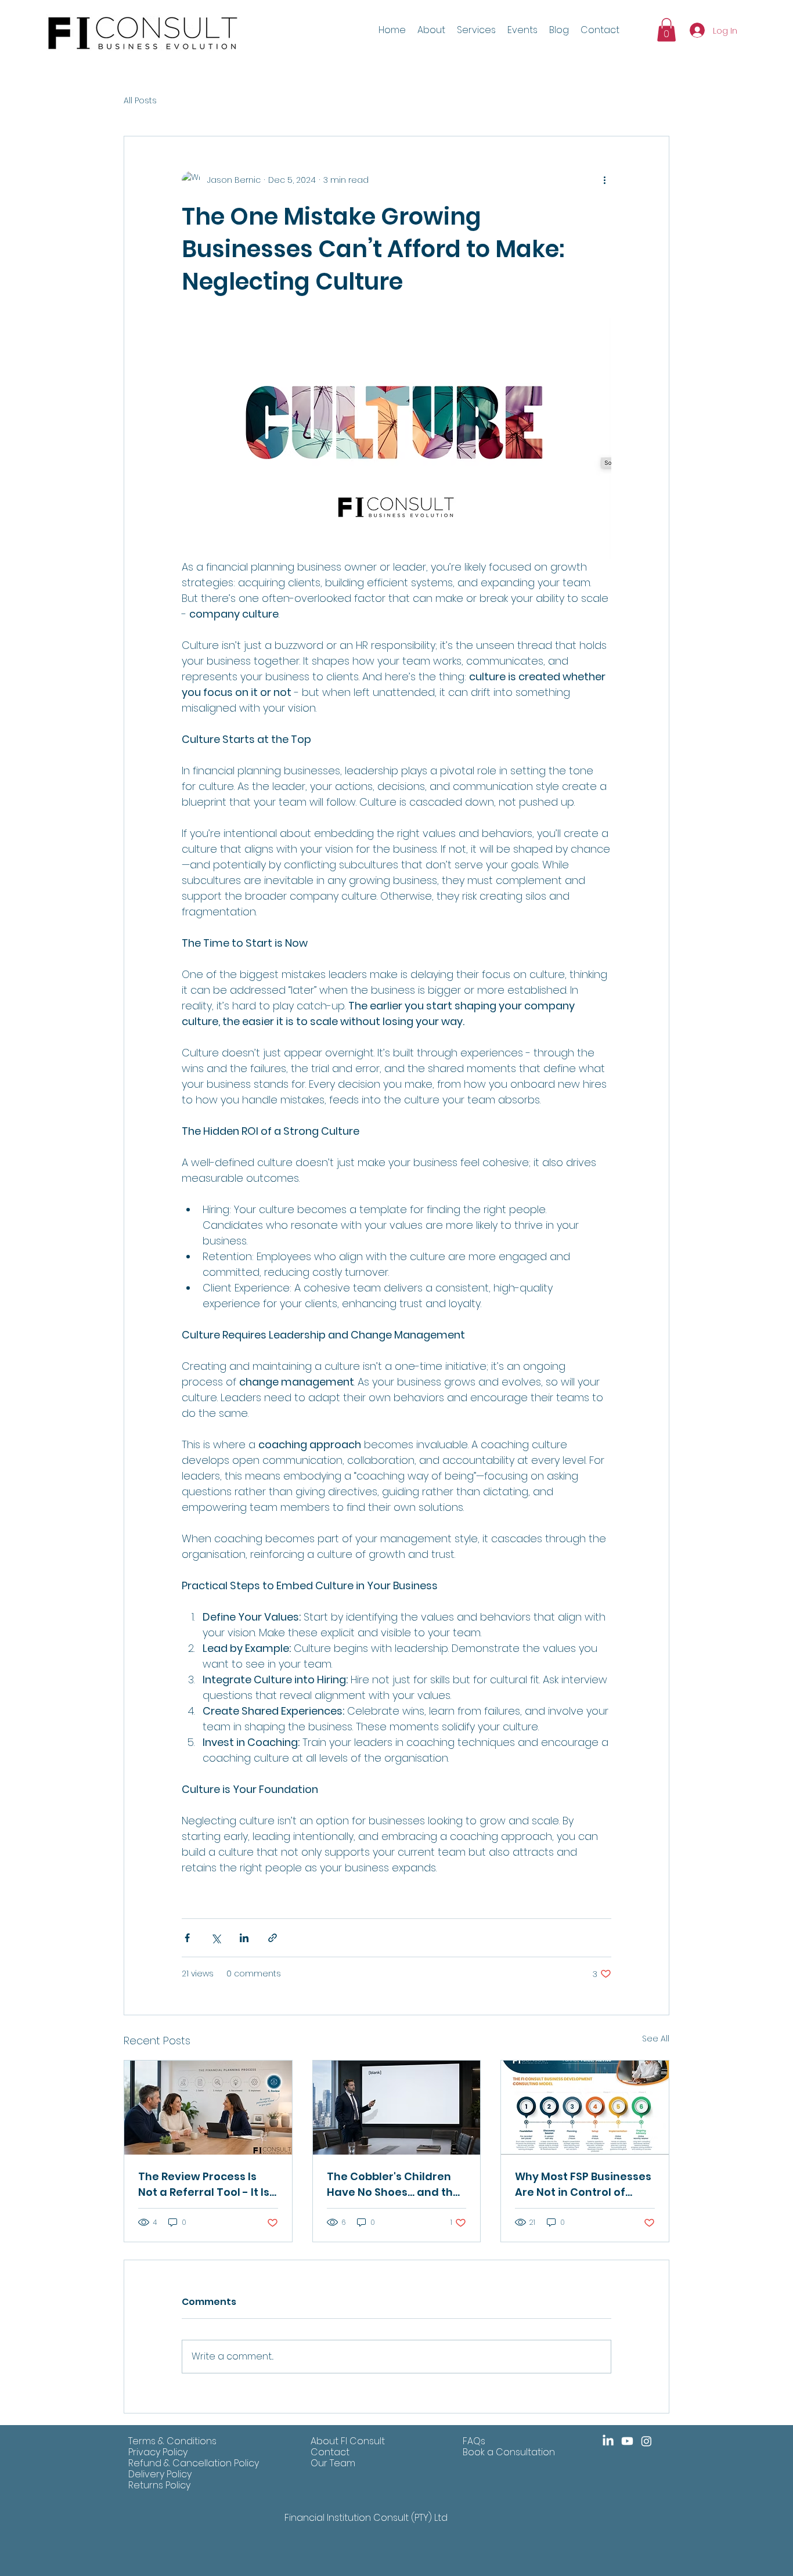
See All (656, 2039)
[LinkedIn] (608, 2441)
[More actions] (604, 181)
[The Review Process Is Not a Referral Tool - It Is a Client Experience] (208, 2108)
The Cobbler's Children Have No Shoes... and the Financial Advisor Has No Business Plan (394, 2184)
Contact (330, 2452)
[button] (522, 30)
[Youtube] (627, 2441)
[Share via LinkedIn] (244, 1938)
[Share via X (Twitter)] (216, 1938)
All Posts (140, 101)
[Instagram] (646, 2441)
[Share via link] (273, 1938)
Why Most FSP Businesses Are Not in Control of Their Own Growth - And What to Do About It (583, 2184)
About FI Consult (348, 2441)
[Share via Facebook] (187, 1938)
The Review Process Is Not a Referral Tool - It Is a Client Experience (204, 2184)
